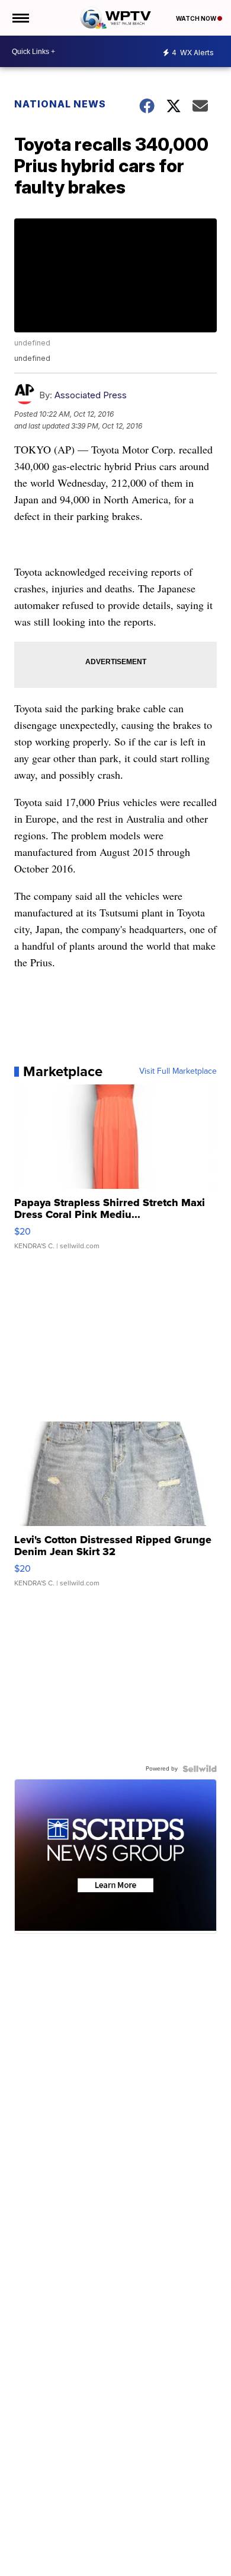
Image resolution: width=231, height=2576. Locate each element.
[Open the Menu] (20, 18)
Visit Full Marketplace (178, 1071)
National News (60, 104)
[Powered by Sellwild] (200, 1769)
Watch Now (197, 18)
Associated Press (91, 395)
